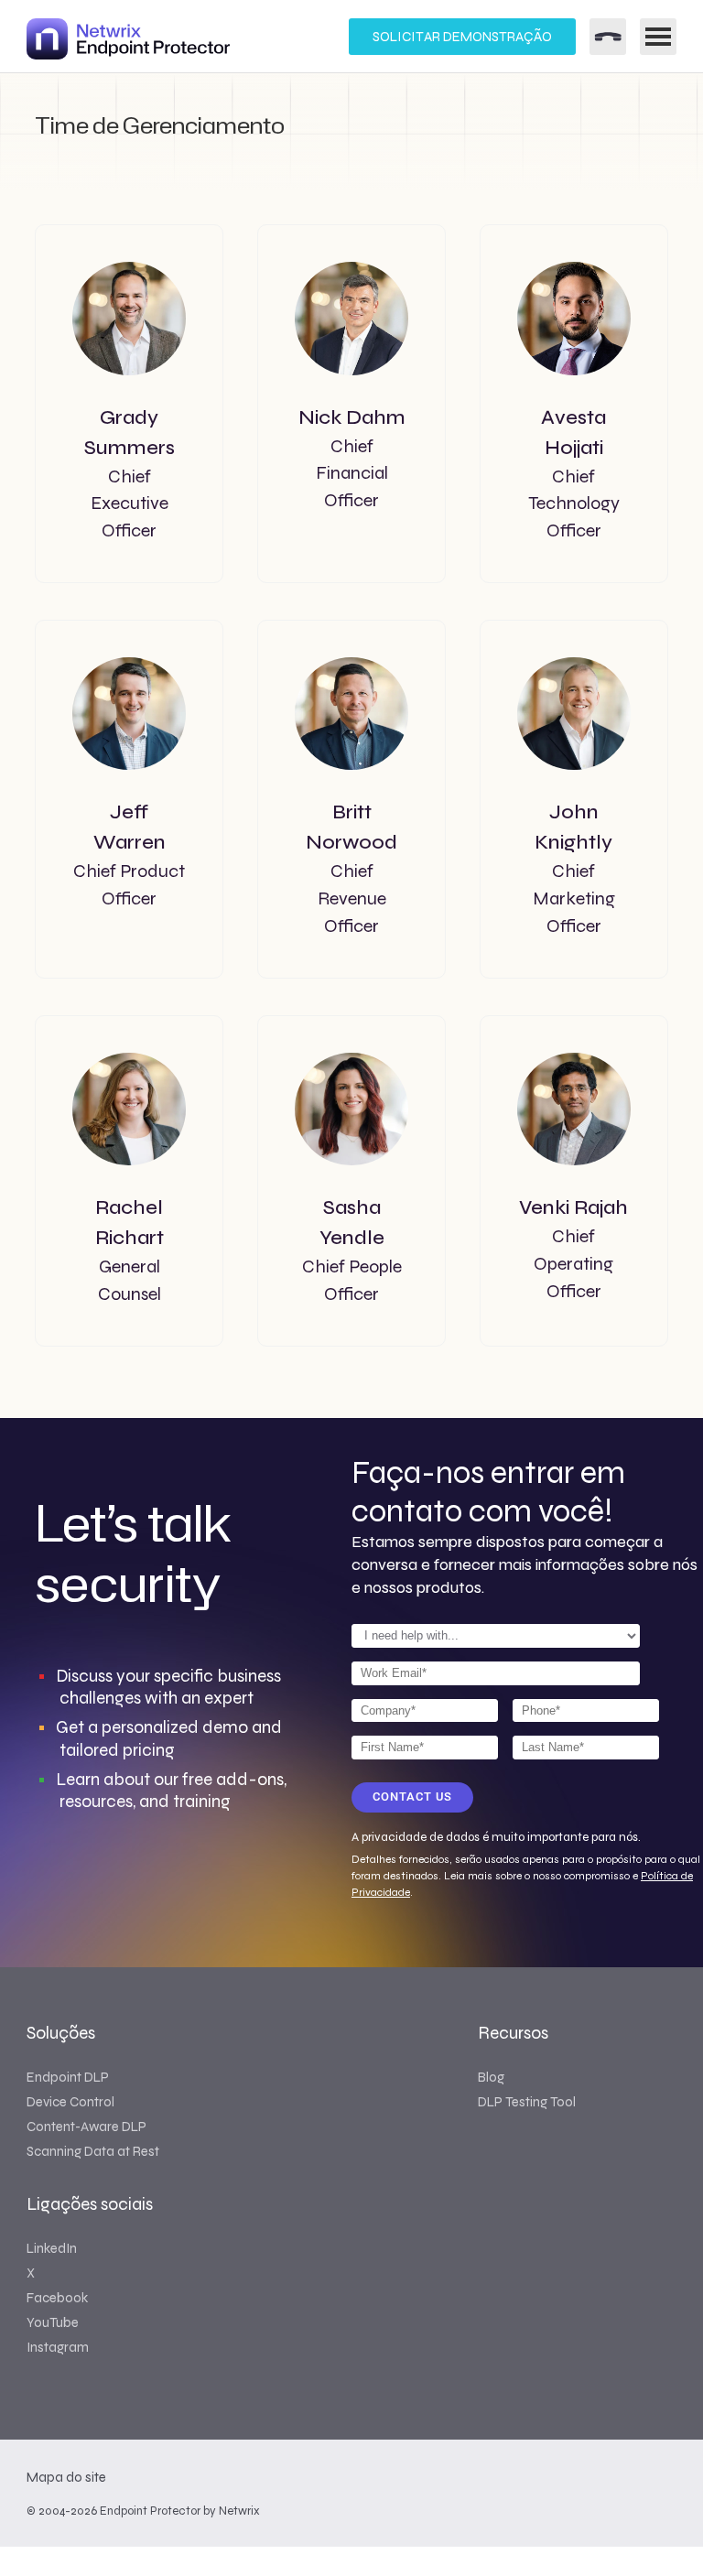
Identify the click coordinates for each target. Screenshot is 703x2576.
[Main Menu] (658, 37)
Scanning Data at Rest (93, 2151)
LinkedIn (52, 2248)
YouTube (53, 2322)
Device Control (70, 2102)
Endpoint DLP (68, 2077)
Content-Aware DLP (87, 2127)
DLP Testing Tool (527, 2102)
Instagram (58, 2347)
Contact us (412, 1797)
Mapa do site (66, 2477)
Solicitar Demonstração (462, 37)
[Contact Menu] (608, 37)
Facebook (57, 2298)
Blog (491, 2077)
